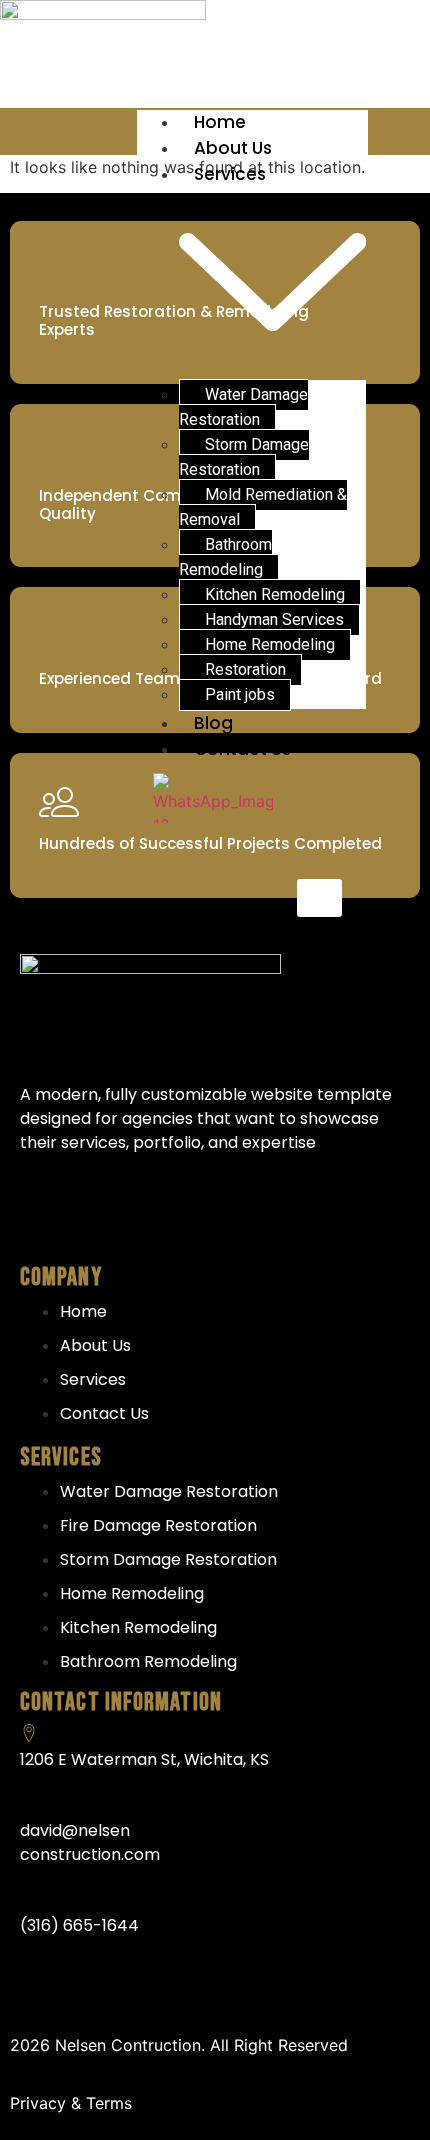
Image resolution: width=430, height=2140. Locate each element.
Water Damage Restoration (243, 407)
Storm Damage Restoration (244, 457)
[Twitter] (118, 1214)
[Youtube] (191, 1214)
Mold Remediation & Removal (263, 507)
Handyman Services (274, 619)
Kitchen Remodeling (275, 594)
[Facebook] (45, 1214)
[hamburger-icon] (402, 125)
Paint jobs (240, 694)
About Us (233, 148)
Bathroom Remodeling (225, 557)
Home (220, 122)
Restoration (245, 669)
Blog (213, 723)
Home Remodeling (270, 644)
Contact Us (242, 749)
